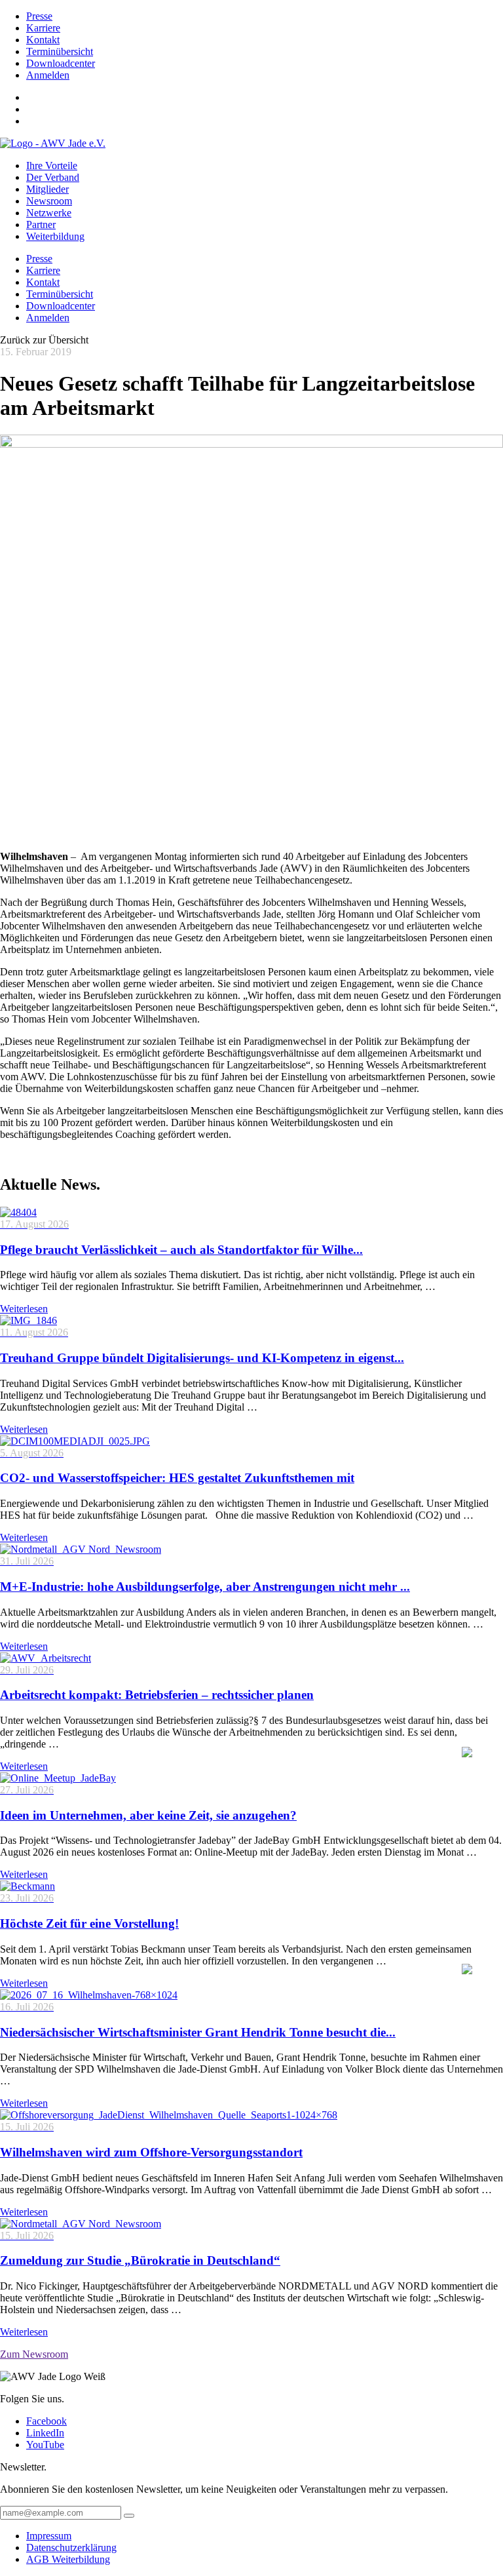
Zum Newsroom (34, 2354)
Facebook (47, 2421)
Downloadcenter (61, 63)
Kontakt (43, 40)
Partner (41, 224)
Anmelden (48, 75)
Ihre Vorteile (52, 166)
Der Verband (53, 177)
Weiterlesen (24, 1309)
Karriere (43, 28)
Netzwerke (49, 213)
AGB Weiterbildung (68, 2559)
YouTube (45, 2445)
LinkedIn (45, 2433)
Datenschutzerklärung (71, 2547)
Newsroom (49, 201)
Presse (39, 16)
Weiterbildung (55, 236)
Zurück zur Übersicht (44, 340)
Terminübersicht (60, 51)
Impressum (49, 2536)
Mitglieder (47, 189)
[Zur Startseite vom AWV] (53, 143)
